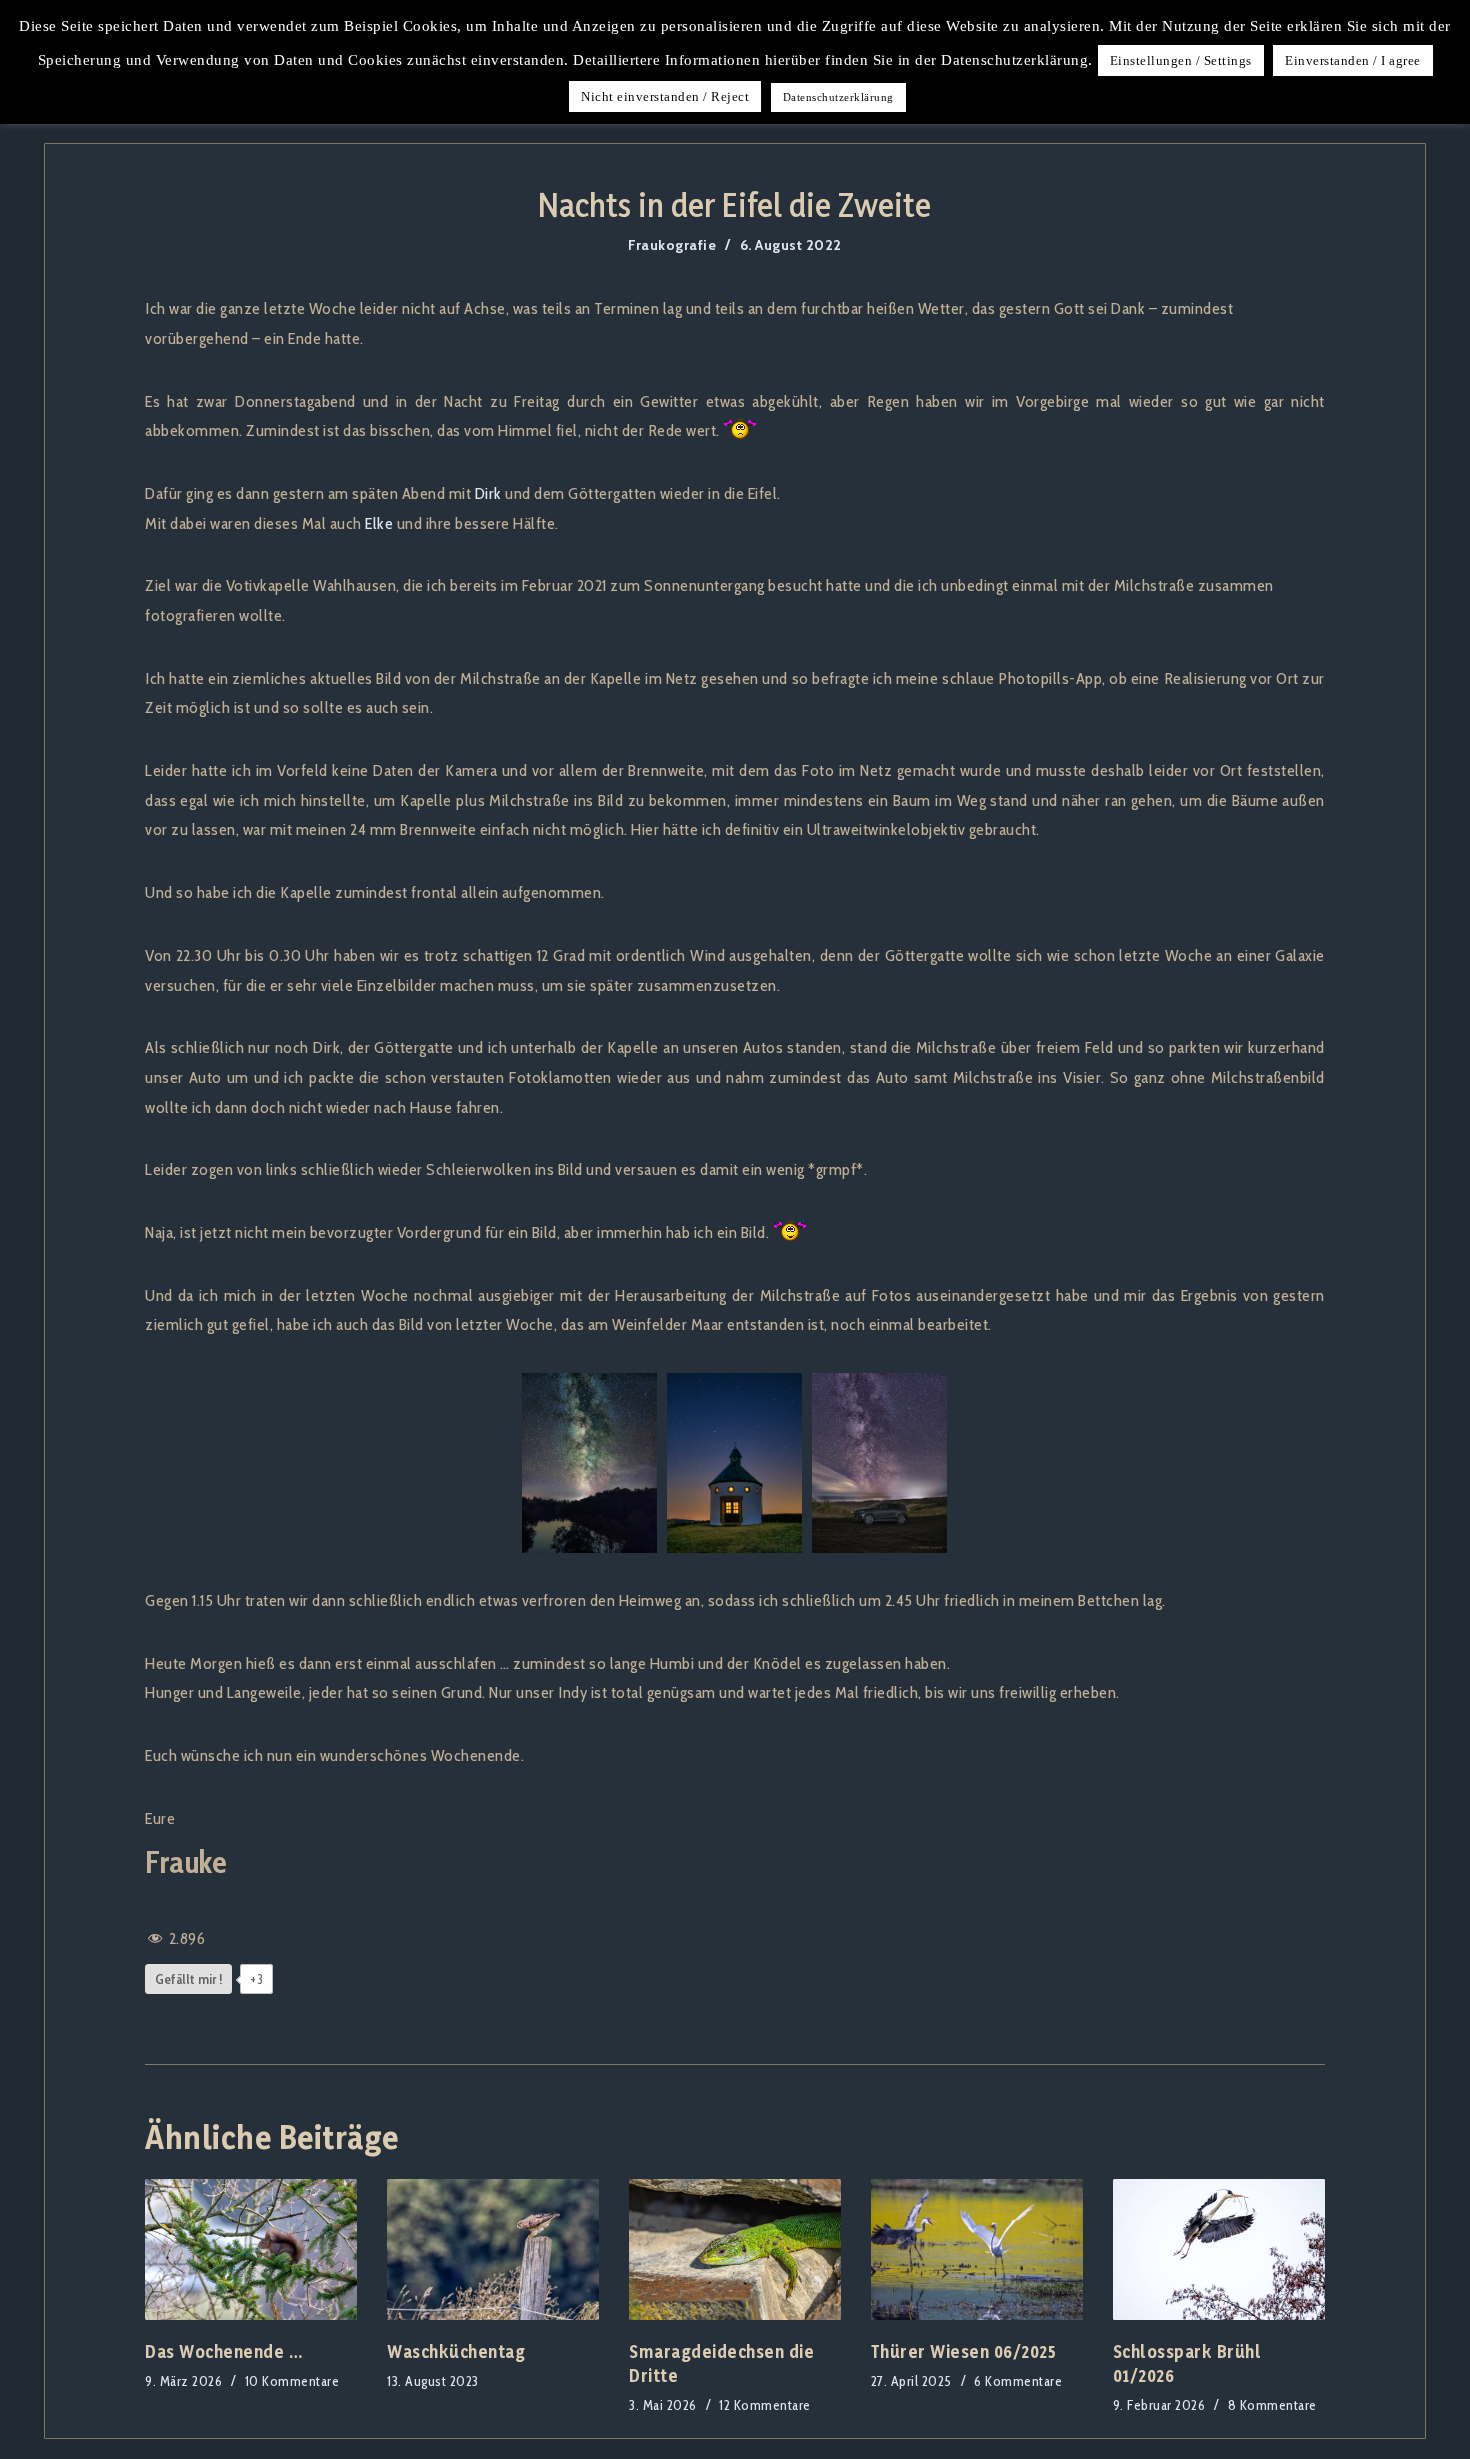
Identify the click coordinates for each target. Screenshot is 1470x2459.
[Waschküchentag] (493, 2249)
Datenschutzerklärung (838, 97)
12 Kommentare (765, 2405)
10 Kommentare (292, 2381)
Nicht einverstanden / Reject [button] (665, 96)
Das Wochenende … (223, 2351)
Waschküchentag (456, 2351)
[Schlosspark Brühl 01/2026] (1219, 2249)
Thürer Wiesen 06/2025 (964, 2351)
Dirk (488, 493)
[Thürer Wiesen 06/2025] (977, 2249)
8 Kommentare (1272, 2405)
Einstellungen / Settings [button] (1181, 60)
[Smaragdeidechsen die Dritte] (735, 2249)
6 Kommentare (1018, 2381)
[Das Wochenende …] (251, 2249)
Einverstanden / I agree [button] (1353, 60)
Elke (379, 523)
